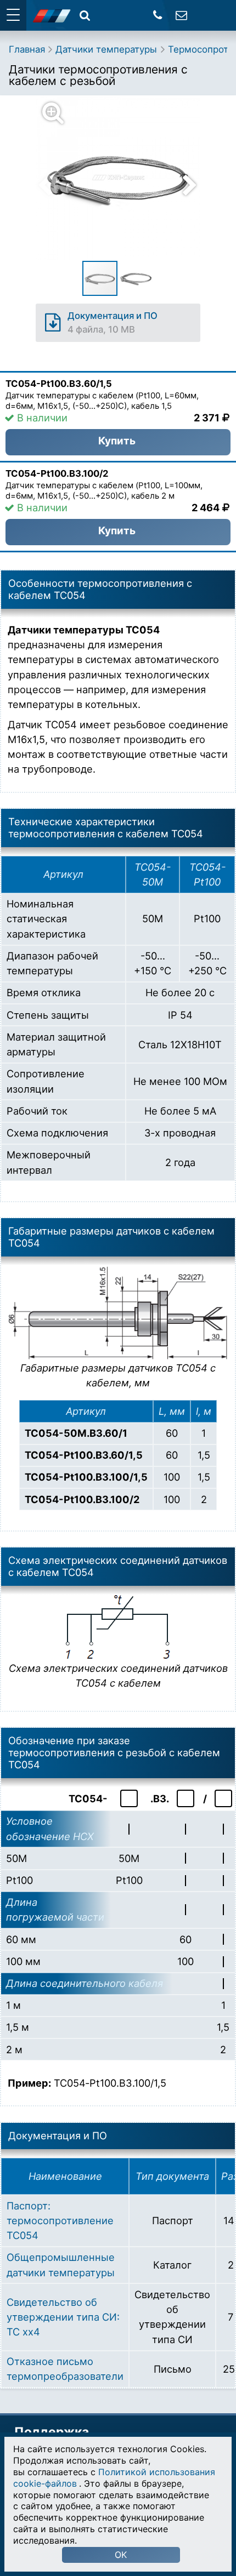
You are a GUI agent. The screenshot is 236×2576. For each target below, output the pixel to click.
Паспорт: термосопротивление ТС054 (60, 2221)
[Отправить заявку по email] (181, 15)
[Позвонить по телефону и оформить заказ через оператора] (158, 15)
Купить (117, 441)
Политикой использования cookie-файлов (114, 2478)
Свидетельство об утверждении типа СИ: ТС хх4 (63, 2317)
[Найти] (85, 15)
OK (121, 2555)
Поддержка (52, 2432)
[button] (125, 178)
